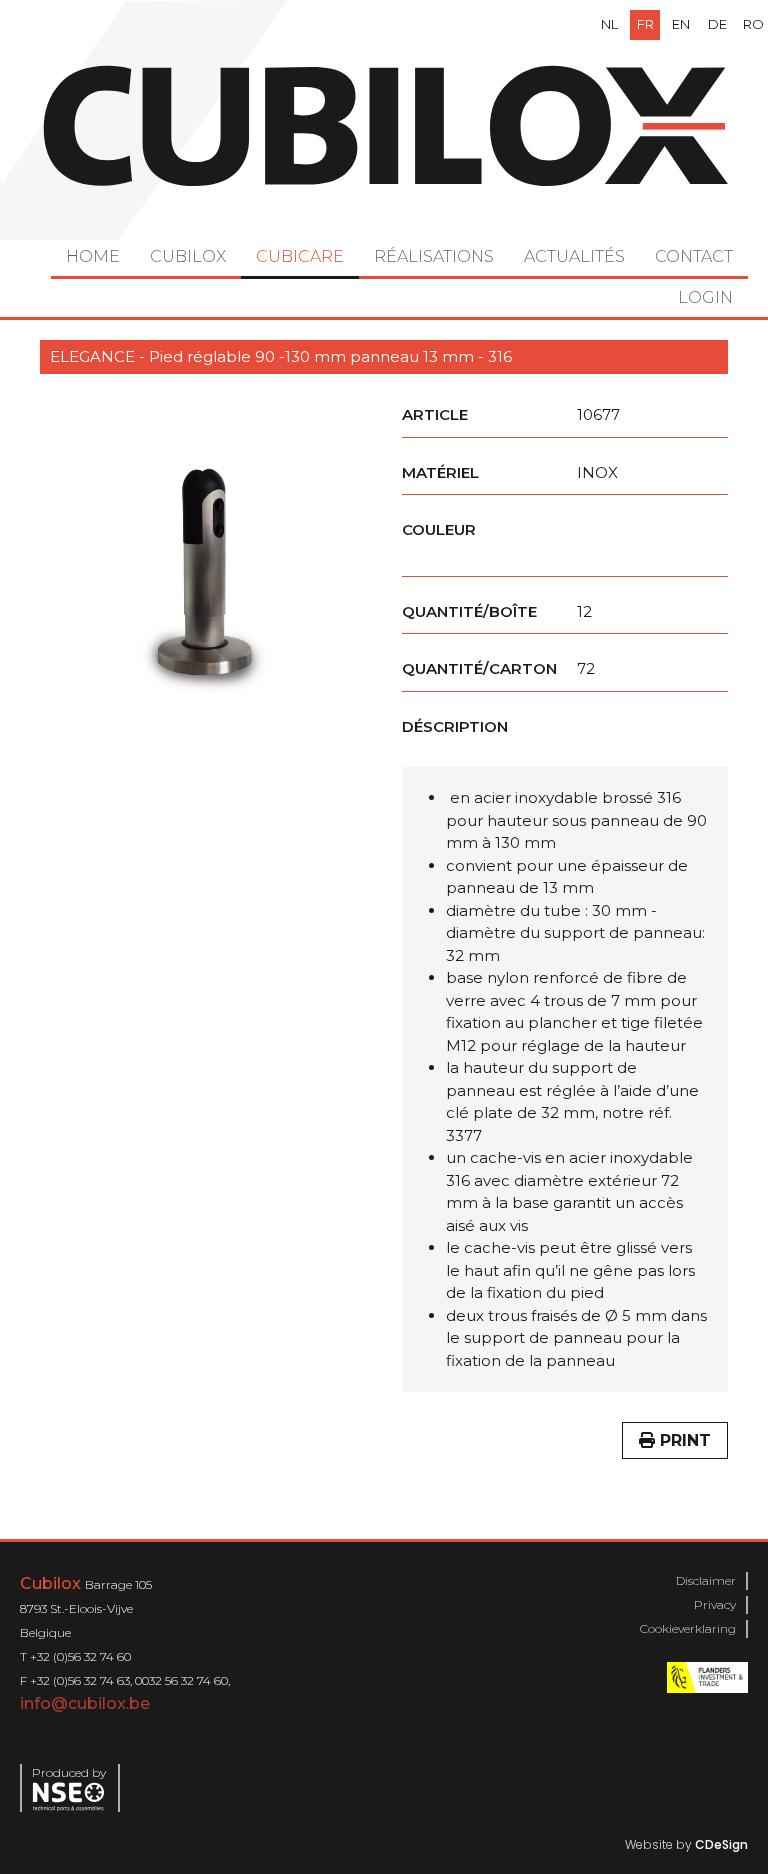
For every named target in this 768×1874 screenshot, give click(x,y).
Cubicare (300, 256)
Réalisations (434, 256)
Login (705, 297)
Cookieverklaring (688, 1628)
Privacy (715, 1604)
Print (683, 1440)
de (717, 24)
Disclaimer (706, 1580)
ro (753, 24)
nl (609, 24)
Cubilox (188, 256)
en (681, 24)
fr (645, 24)
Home (93, 256)
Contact (694, 256)
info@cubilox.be (85, 1703)
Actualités (574, 256)
